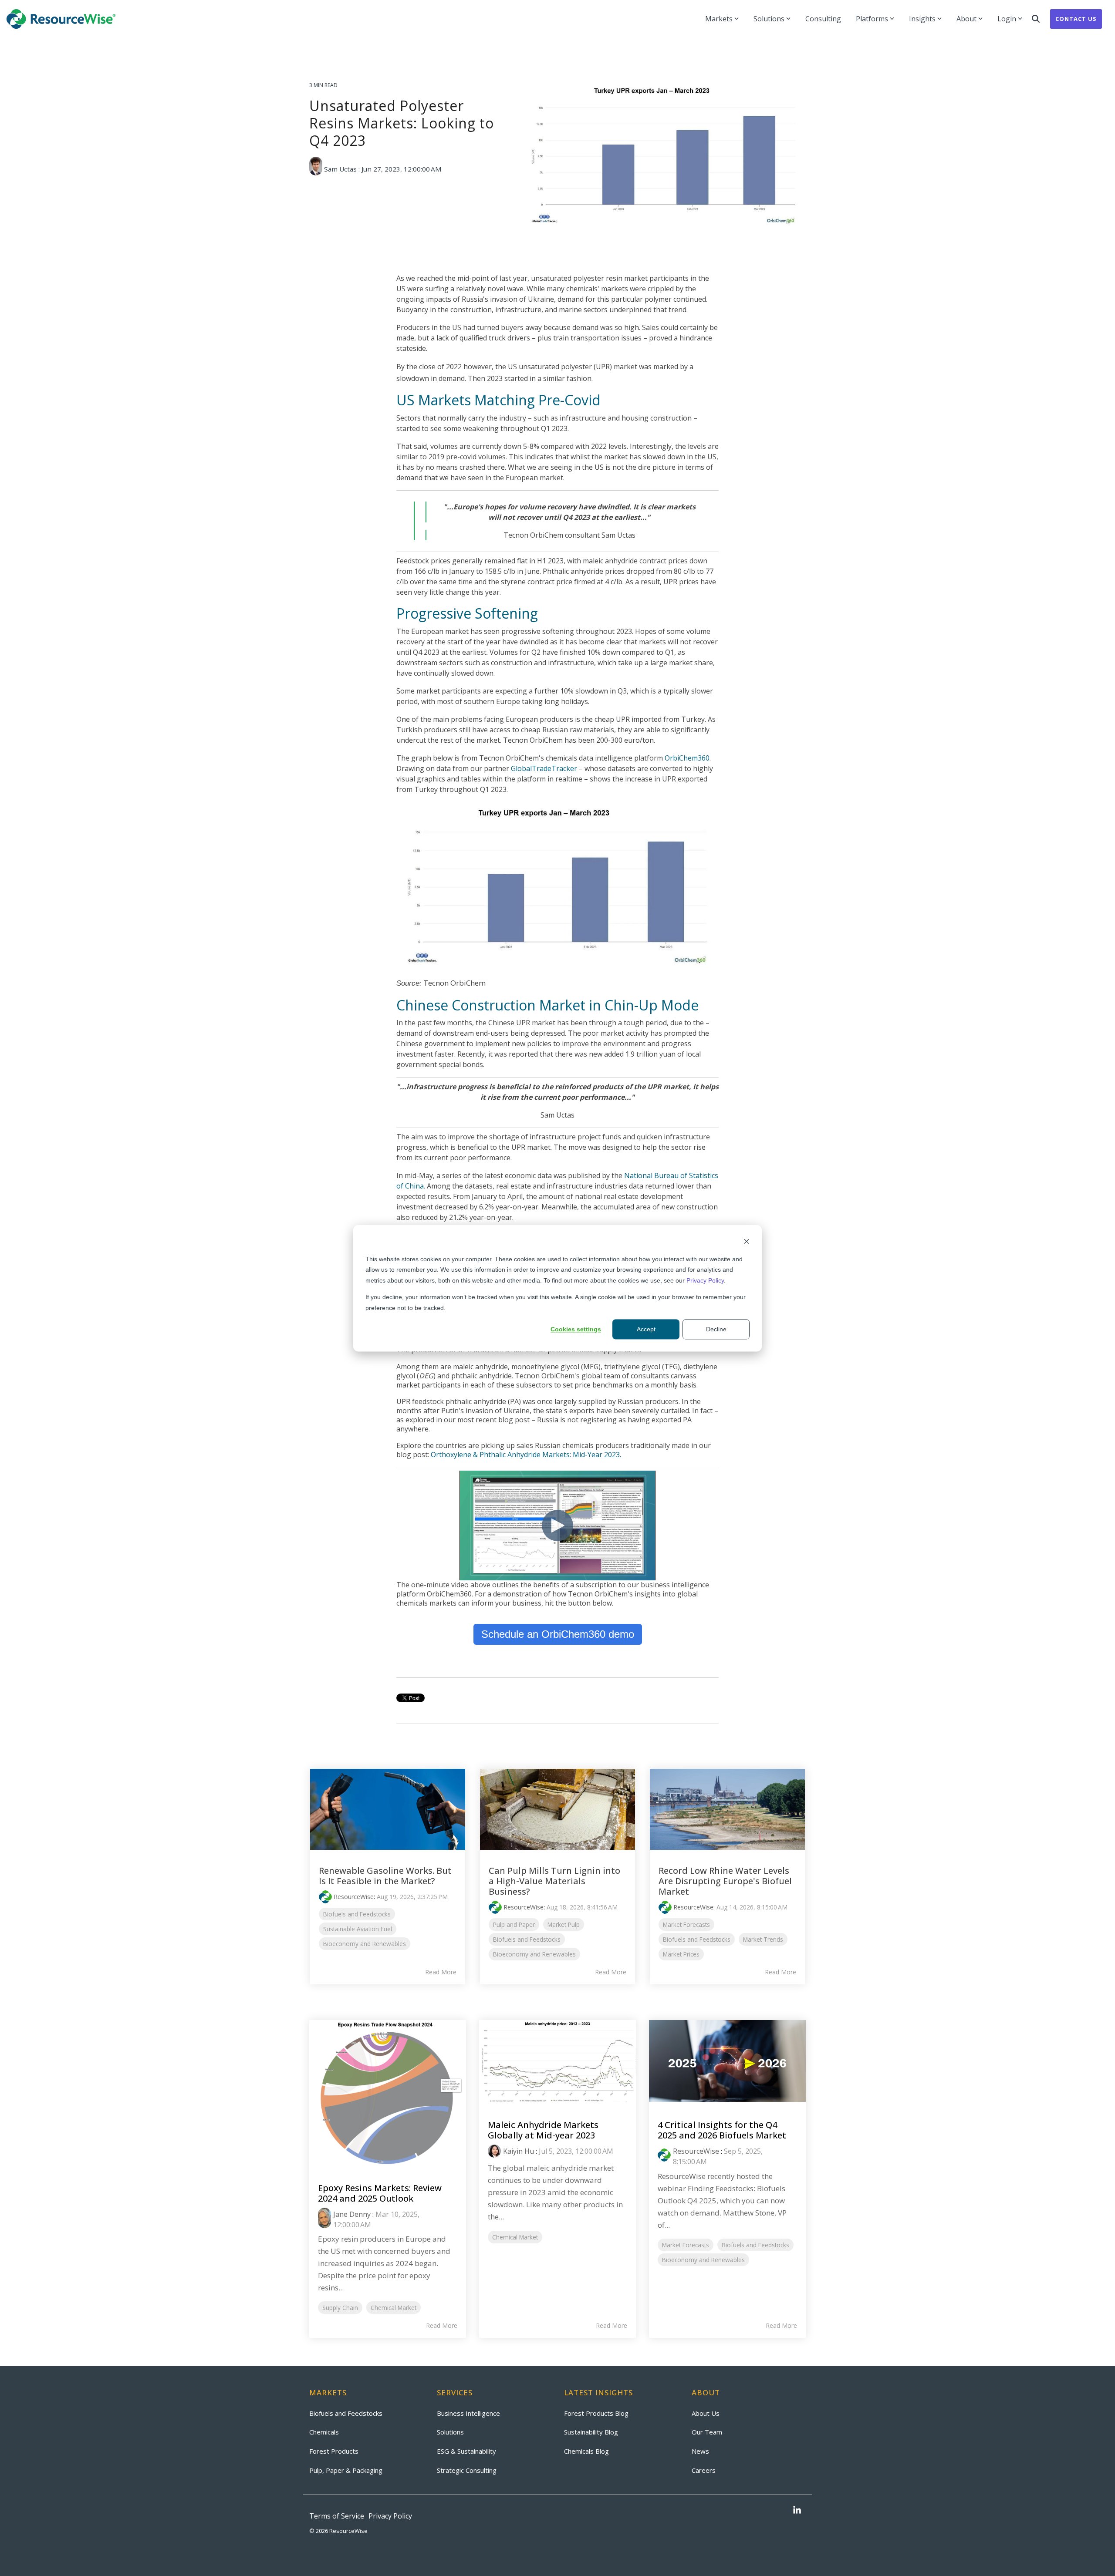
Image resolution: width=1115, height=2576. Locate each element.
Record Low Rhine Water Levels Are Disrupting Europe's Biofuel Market (725, 1881)
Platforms (872, 19)
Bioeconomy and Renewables (365, 1944)
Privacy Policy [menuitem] (390, 2516)
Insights (922, 19)
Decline (716, 1329)
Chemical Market (394, 2308)
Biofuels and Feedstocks (357, 1914)
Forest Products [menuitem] (334, 2451)
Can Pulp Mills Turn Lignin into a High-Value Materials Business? (554, 1881)
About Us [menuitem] (706, 2413)
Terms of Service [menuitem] (337, 2516)
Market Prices (681, 1954)
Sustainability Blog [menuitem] (591, 2432)
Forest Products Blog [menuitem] (596, 2413)
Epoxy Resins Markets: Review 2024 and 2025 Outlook (380, 2193)
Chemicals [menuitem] (324, 2432)
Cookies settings (576, 1329)
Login (1007, 19)
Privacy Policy (705, 1280)
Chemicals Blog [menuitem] (586, 2451)
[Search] (1036, 19)
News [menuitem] (700, 2451)
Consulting (823, 19)
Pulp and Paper (514, 1924)
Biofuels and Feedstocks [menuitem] (346, 2413)
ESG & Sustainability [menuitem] (466, 2451)
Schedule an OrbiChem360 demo (558, 1634)
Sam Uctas (340, 169)
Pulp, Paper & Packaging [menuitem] (346, 2470)
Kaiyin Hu (519, 2151)
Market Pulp (564, 1924)
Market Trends (763, 1939)
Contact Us (1076, 19)
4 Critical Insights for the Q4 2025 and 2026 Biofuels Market (722, 2130)
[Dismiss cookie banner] (747, 1242)
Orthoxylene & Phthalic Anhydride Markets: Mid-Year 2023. (526, 1455)
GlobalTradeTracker (544, 768)
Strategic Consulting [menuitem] (467, 2470)
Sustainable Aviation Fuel (358, 1929)
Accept (646, 1329)
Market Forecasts (686, 1924)
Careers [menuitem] (704, 2470)
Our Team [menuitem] (707, 2432)
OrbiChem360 (687, 758)
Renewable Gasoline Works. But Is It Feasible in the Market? (385, 1876)
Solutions (769, 19)
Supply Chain (340, 2308)
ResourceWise (354, 1897)
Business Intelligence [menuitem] (468, 2413)
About (966, 19)
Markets (719, 19)
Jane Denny (352, 2214)
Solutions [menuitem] (450, 2432)
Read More (441, 1972)
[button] (797, 2511)
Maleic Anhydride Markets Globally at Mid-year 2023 (543, 2130)
